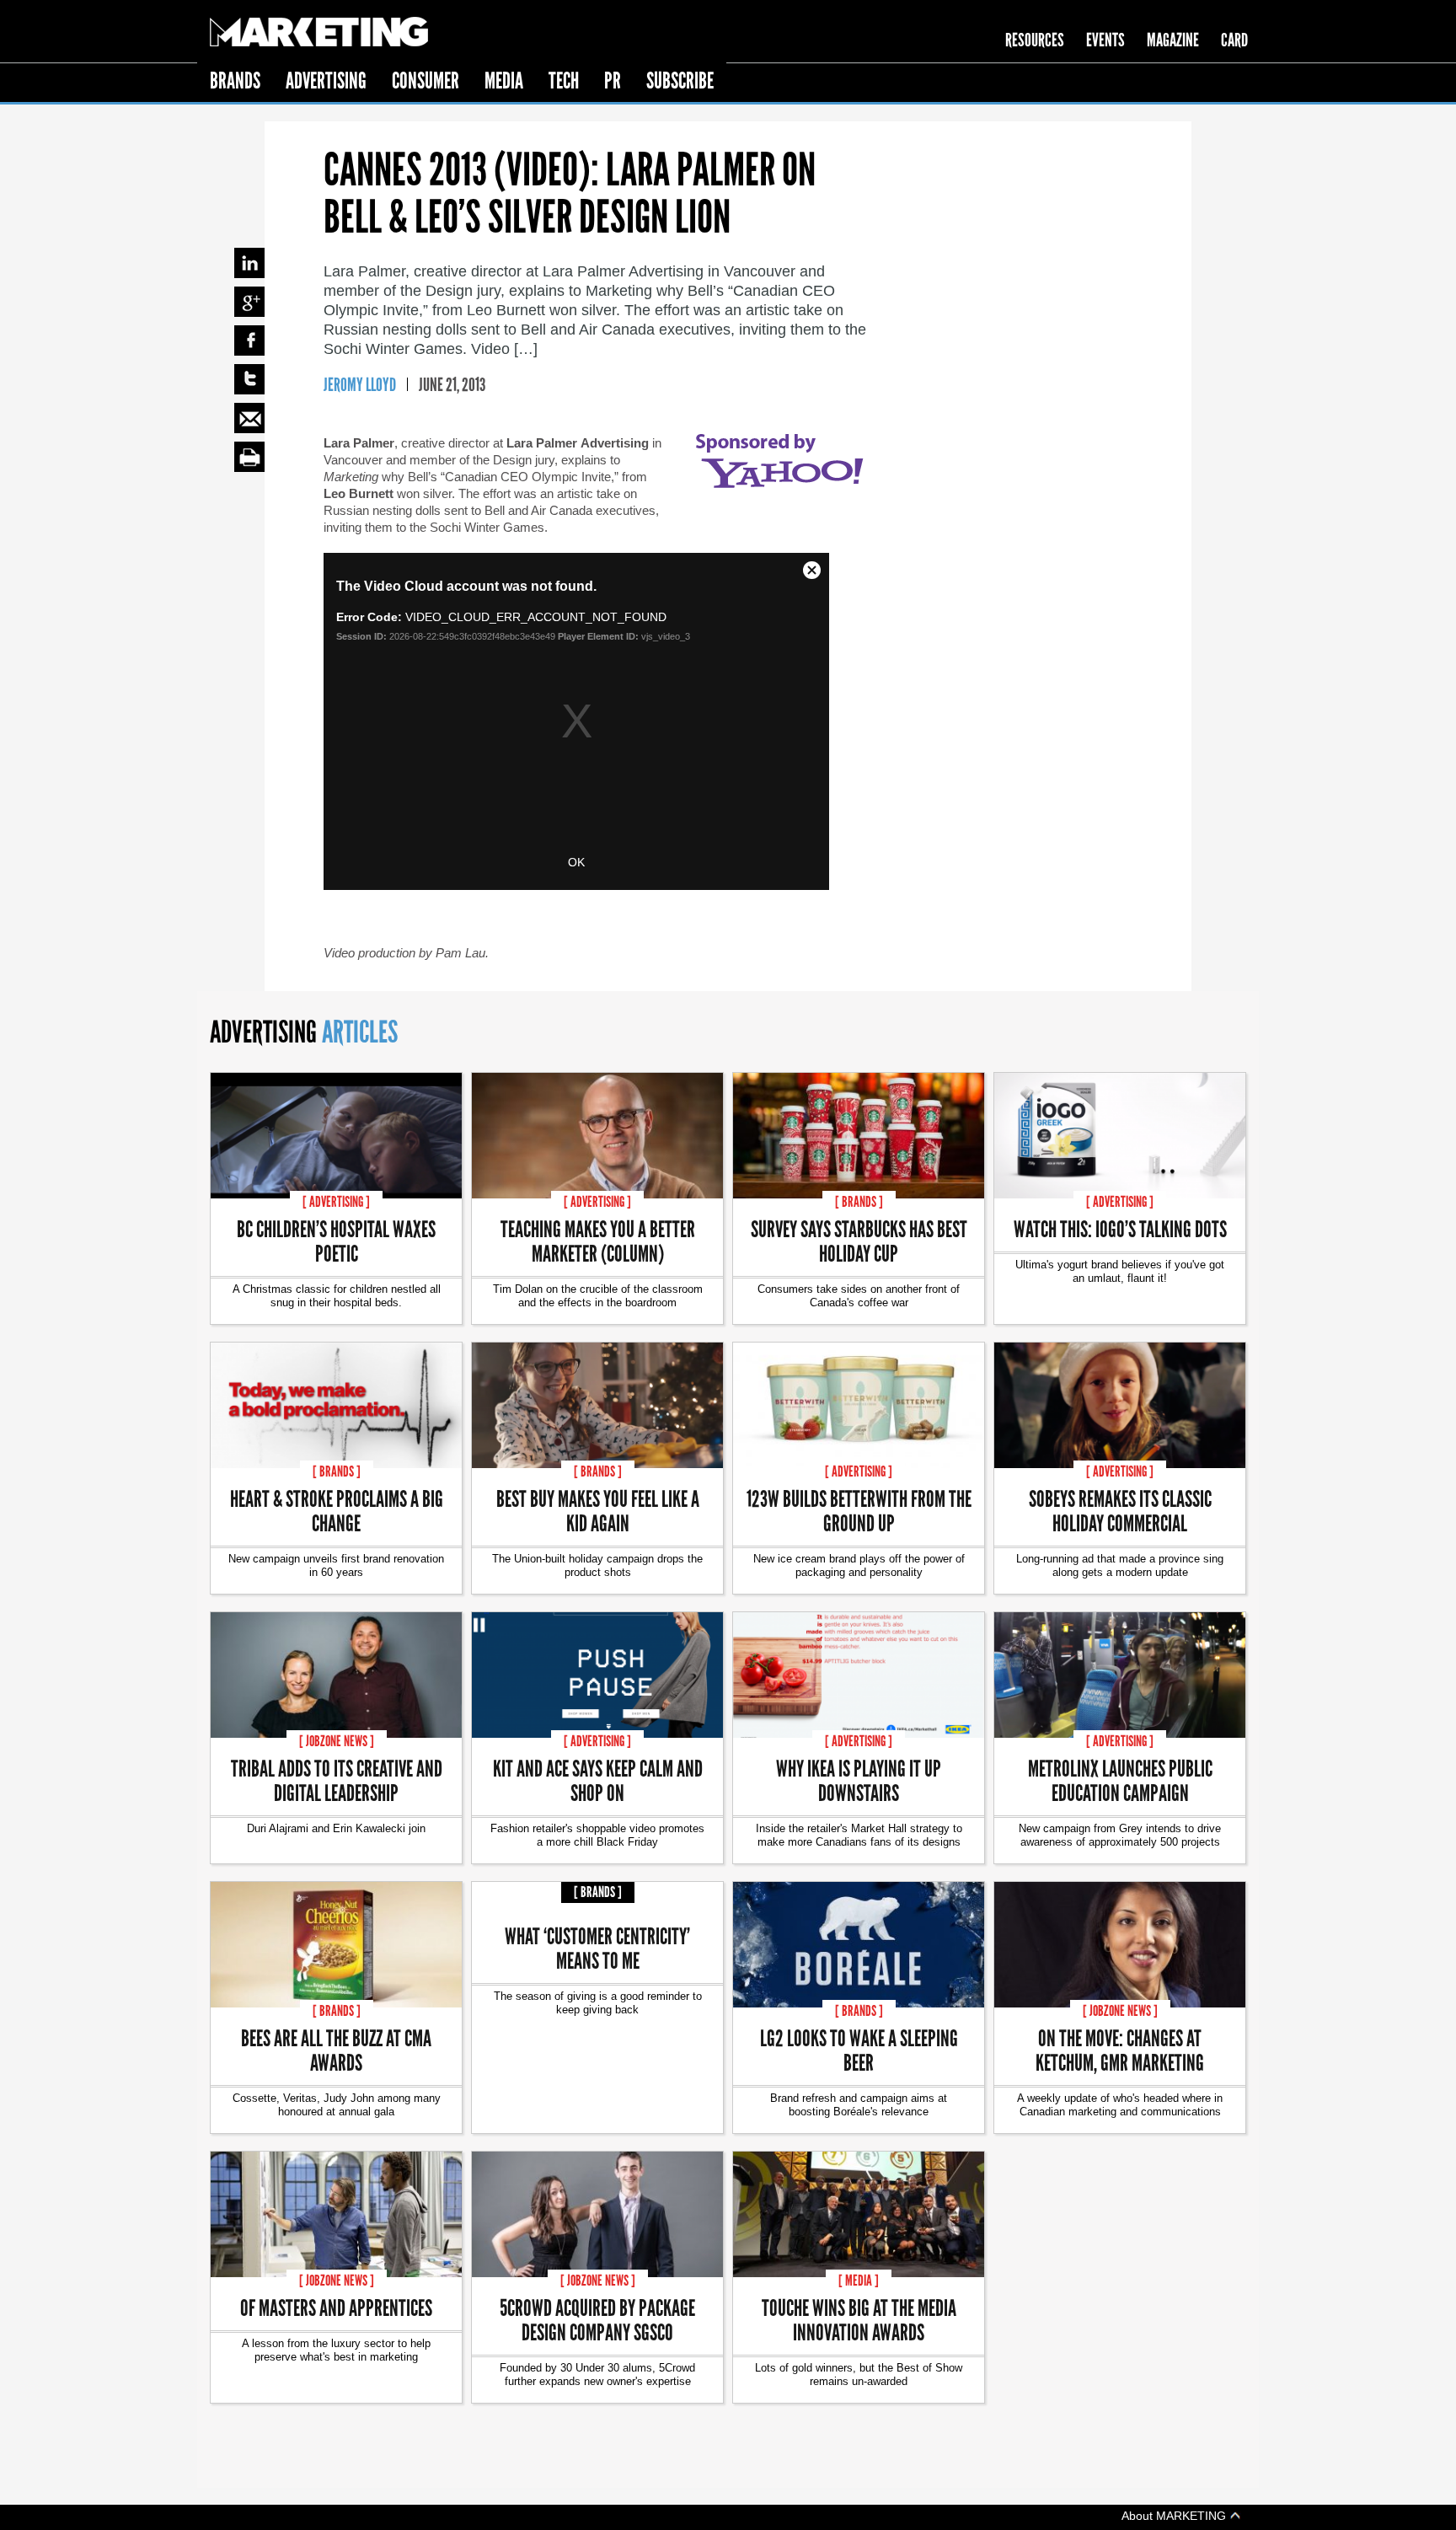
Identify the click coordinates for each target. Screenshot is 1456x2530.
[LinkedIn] (249, 263)
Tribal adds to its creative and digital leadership (337, 1780)
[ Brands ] (859, 1202)
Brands (235, 80)
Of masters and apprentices (336, 2307)
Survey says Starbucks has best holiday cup (859, 1241)
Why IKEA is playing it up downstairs (859, 1780)
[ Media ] (859, 2281)
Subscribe (680, 80)
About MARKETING (1175, 2515)
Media (504, 80)
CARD (1234, 40)
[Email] (249, 418)
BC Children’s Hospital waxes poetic (336, 1241)
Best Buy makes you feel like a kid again (598, 1510)
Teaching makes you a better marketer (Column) (598, 1241)
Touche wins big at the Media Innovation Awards (859, 2319)
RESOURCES (1035, 40)
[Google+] (249, 302)
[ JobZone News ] (337, 1741)
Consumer (426, 80)
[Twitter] (249, 379)
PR (613, 80)
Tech (564, 80)
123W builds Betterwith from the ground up (859, 1510)
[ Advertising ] (336, 1202)
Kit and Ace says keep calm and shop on (598, 1780)
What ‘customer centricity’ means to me (597, 1948)
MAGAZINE (1173, 40)
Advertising (326, 80)
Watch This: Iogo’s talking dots (1120, 1228)
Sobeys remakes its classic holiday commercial (1120, 1510)
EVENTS (1105, 40)
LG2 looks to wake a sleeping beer (859, 2050)
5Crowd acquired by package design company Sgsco (597, 2319)
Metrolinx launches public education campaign (1120, 1780)
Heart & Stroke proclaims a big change (337, 1510)
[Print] (249, 457)
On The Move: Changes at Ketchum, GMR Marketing (1120, 2050)
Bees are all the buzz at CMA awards (336, 2050)
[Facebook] (249, 340)
